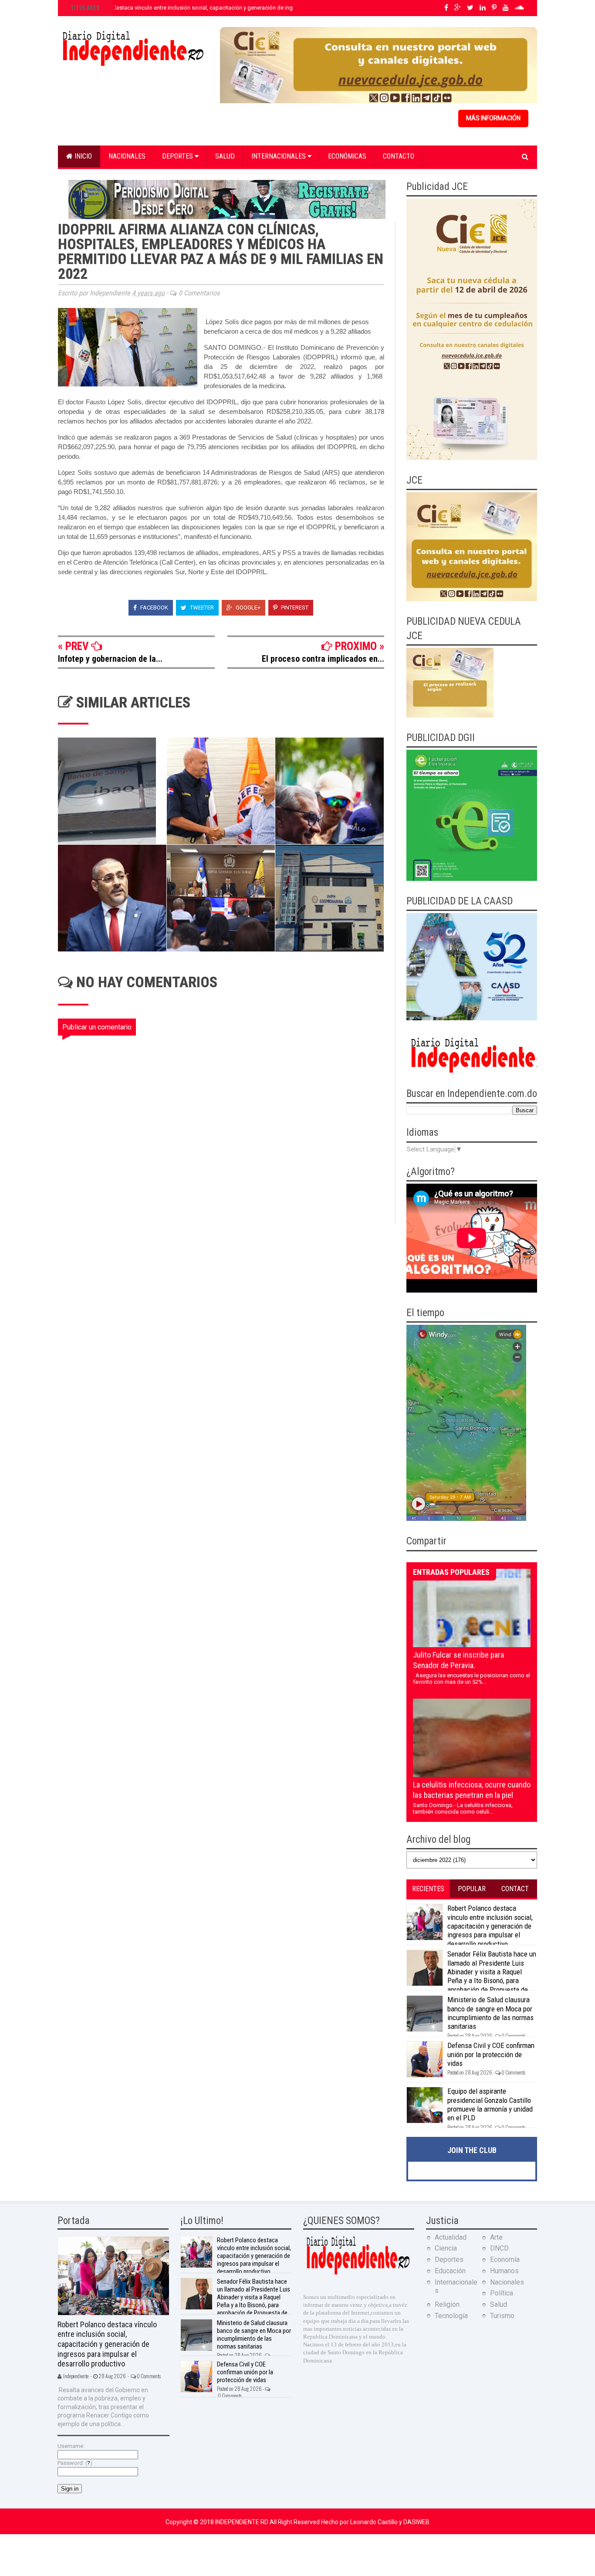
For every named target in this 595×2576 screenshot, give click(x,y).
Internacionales (279, 156)
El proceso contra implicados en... (323, 659)
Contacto (399, 156)
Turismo (502, 2316)
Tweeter (201, 608)
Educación (450, 2271)
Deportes (178, 156)
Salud (225, 156)
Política (502, 2293)
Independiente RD (242, 2522)
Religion (447, 2304)
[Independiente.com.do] (358, 2273)
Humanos (504, 2271)
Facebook (154, 608)
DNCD (499, 2248)
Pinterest (294, 608)
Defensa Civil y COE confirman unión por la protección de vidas (491, 2054)
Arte (496, 2237)
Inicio (82, 156)
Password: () (75, 2463)
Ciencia (446, 2248)
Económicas (347, 156)
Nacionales (127, 156)
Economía (505, 2260)
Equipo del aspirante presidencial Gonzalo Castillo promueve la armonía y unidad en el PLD (490, 2104)
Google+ (247, 608)
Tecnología (451, 2316)
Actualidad (451, 2237)
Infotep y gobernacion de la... (110, 659)
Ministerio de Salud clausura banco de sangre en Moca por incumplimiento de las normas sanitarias (490, 2013)
